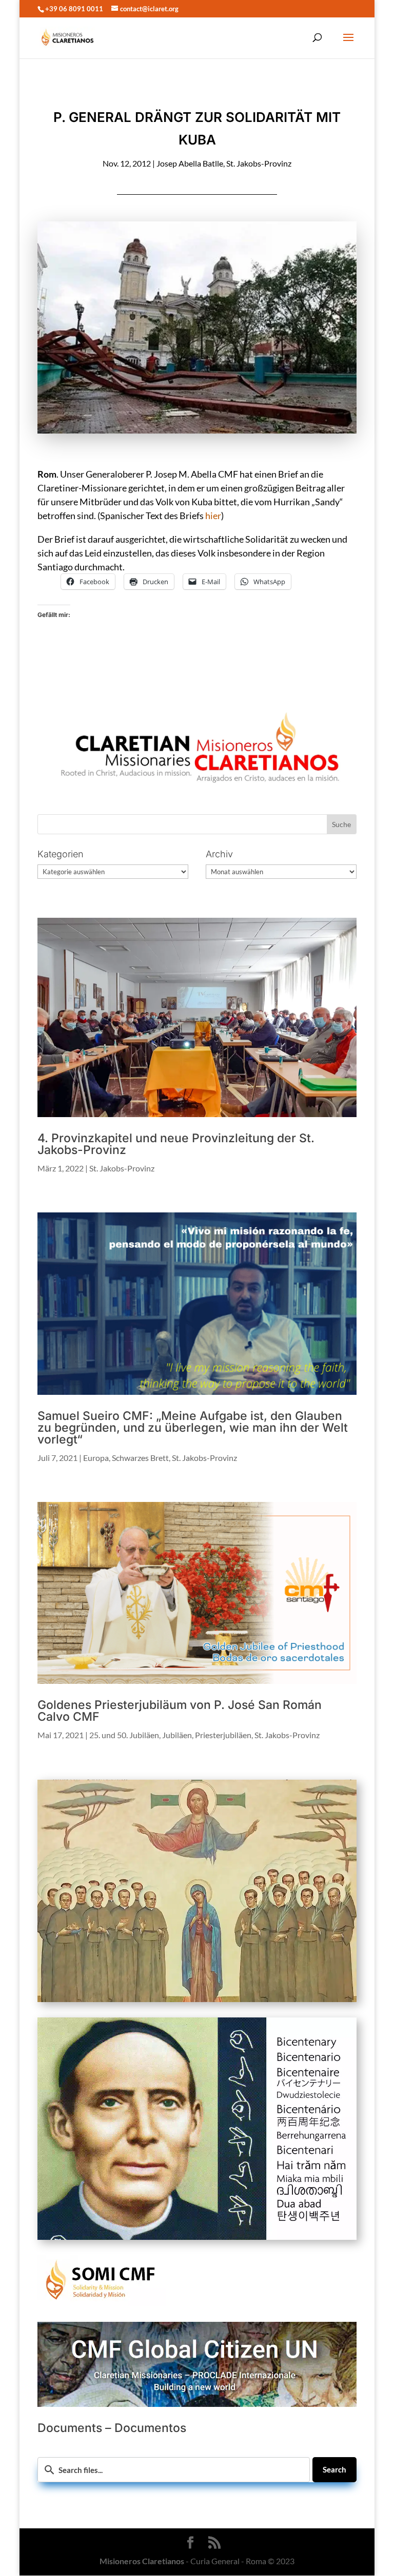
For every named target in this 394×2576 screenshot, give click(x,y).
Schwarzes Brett (140, 1458)
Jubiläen (177, 1735)
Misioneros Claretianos (142, 2561)
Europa (96, 1458)
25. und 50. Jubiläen (124, 1735)
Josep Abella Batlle (190, 163)
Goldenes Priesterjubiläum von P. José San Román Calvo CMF (180, 1711)
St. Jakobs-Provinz (259, 163)
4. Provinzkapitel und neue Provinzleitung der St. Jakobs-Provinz (176, 1144)
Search (334, 2469)
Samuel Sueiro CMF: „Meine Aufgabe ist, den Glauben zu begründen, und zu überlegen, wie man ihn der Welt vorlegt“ (193, 1428)
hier (213, 516)
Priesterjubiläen (223, 1735)
